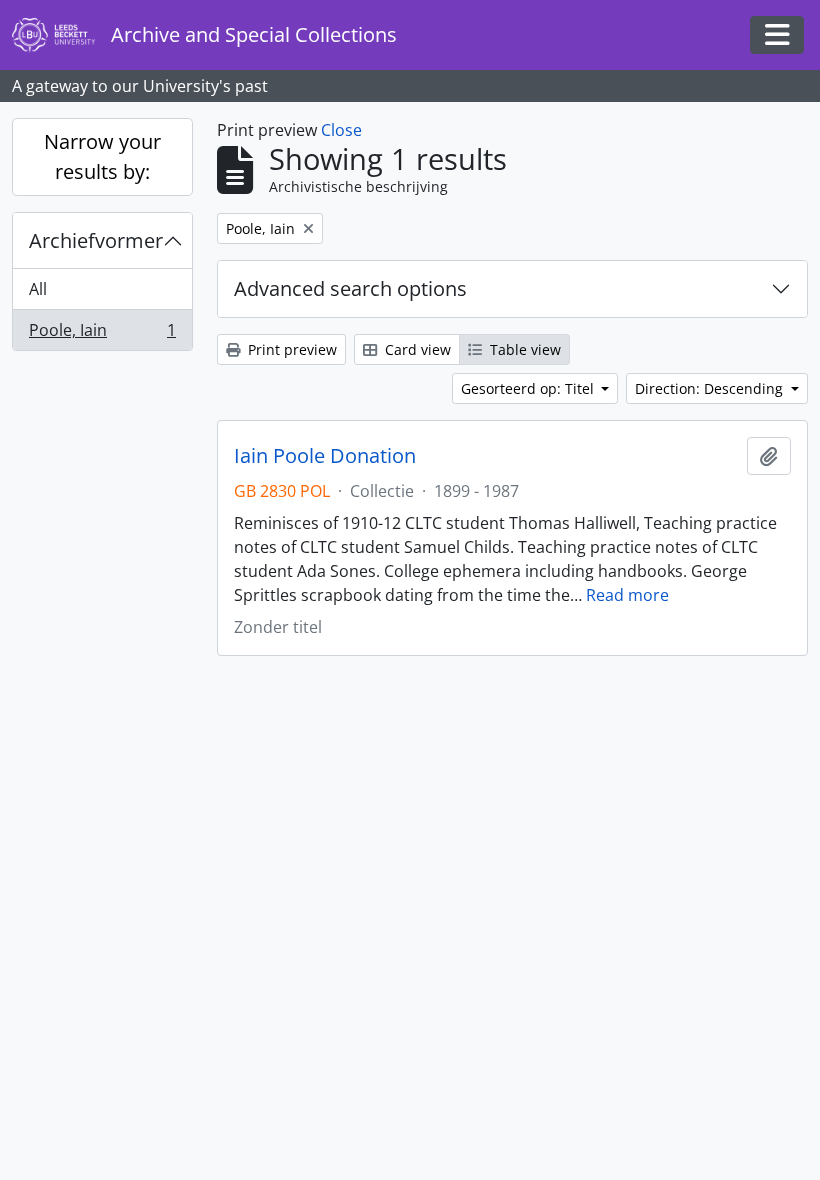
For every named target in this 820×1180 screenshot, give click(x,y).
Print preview (290, 349)
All (38, 289)
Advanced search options (350, 288)
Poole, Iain (102, 334)
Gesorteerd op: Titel (529, 388)
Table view (523, 349)
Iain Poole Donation (325, 456)
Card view (416, 349)
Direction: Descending (711, 388)
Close (341, 130)
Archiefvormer (96, 240)
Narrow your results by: (102, 156)
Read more (627, 595)
